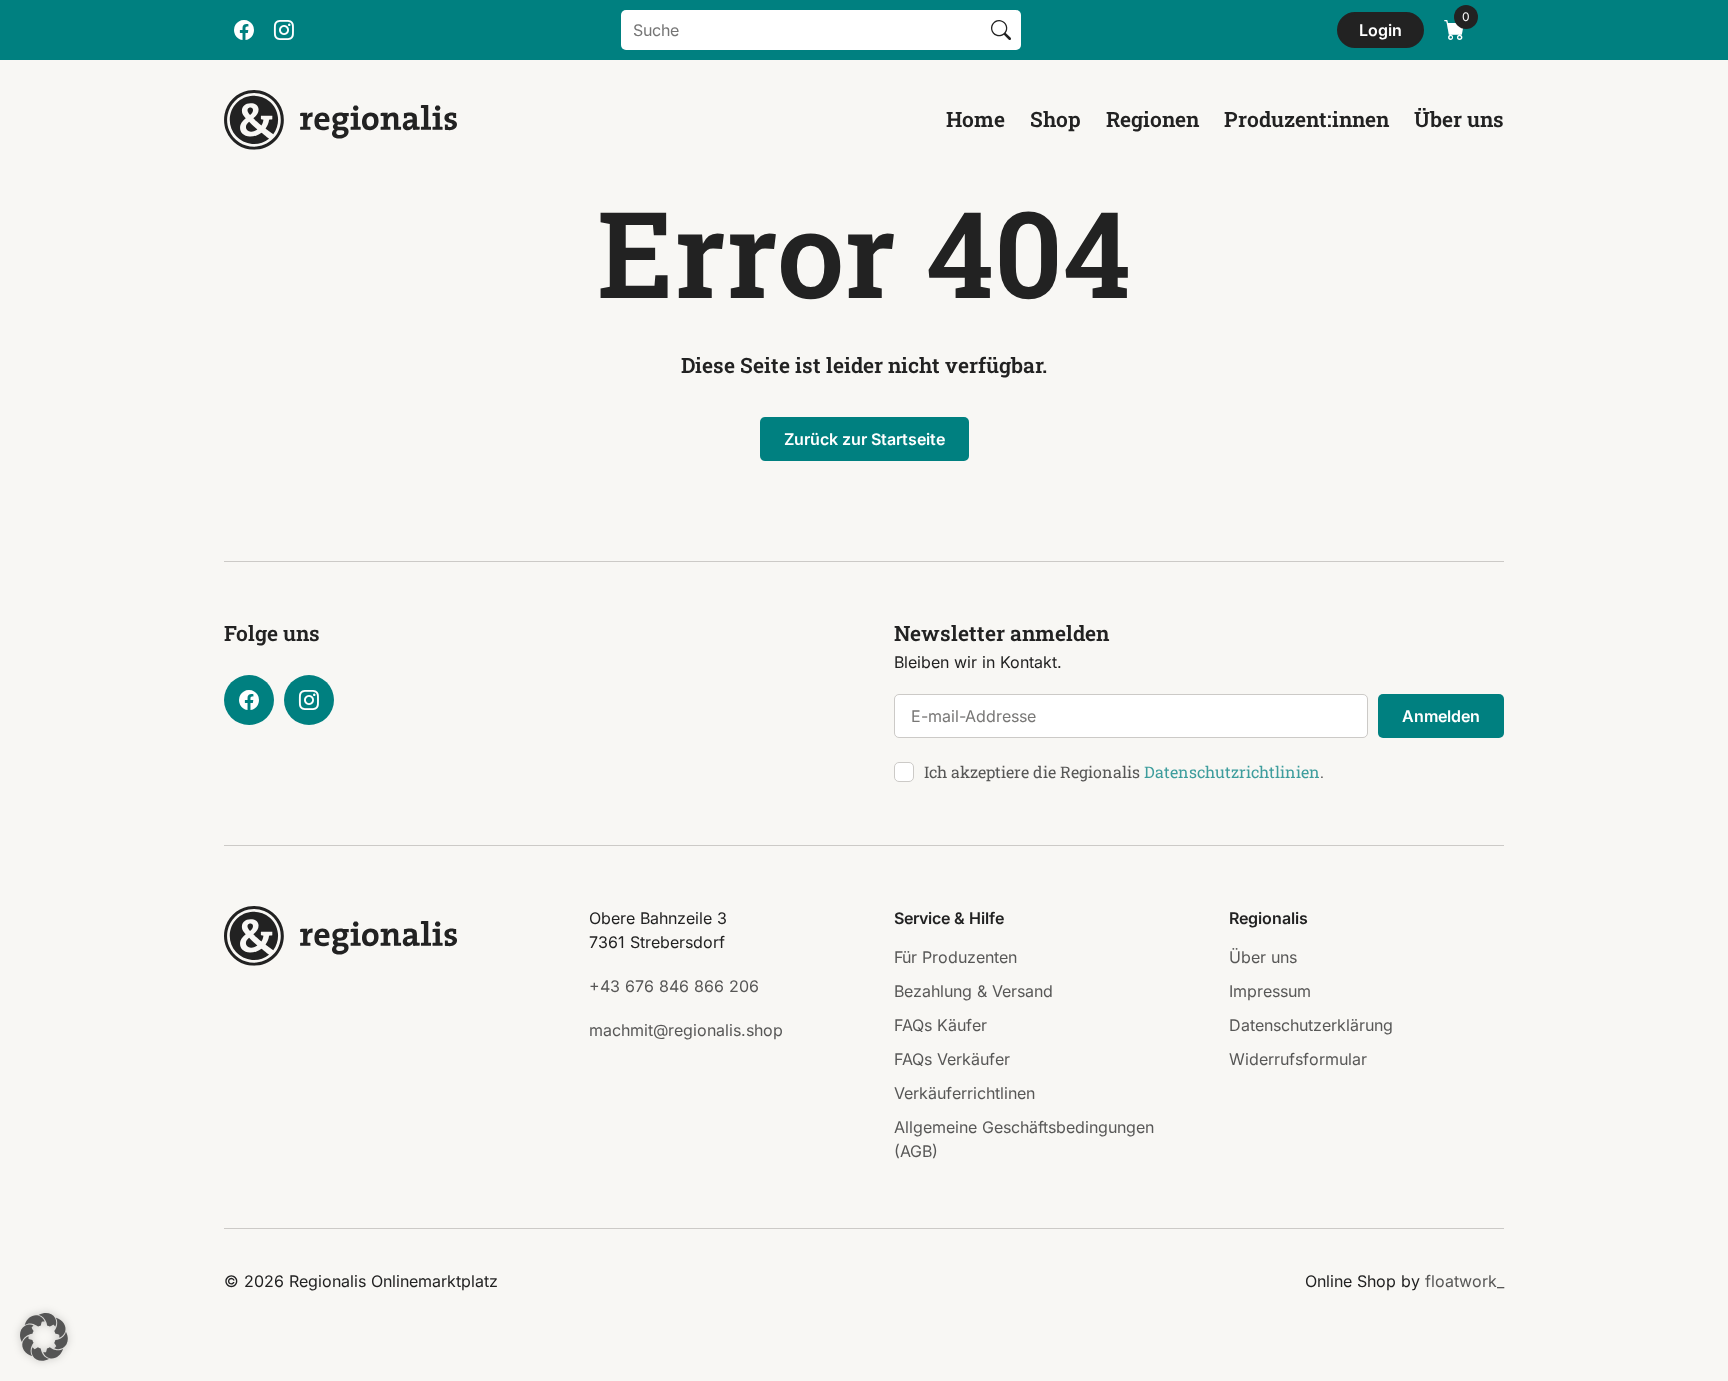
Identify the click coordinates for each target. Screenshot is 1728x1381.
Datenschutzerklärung (1311, 1025)
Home (975, 119)
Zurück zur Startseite (864, 439)
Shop (1055, 119)
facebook (244, 30)
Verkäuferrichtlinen (964, 1093)
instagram (284, 30)
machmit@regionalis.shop (686, 1030)
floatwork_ (1464, 1281)
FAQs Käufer (940, 1025)
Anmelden (1441, 716)
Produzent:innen (1306, 119)
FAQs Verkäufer (952, 1059)
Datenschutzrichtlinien (1232, 771)
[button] (44, 1337)
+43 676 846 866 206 (674, 986)
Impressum (1270, 991)
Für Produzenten (955, 957)
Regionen (1152, 119)
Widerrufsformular (1298, 1059)
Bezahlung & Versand (973, 991)
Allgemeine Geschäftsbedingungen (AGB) (1024, 1139)
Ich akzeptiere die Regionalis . (1124, 771)
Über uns (1459, 119)
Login (1380, 30)
